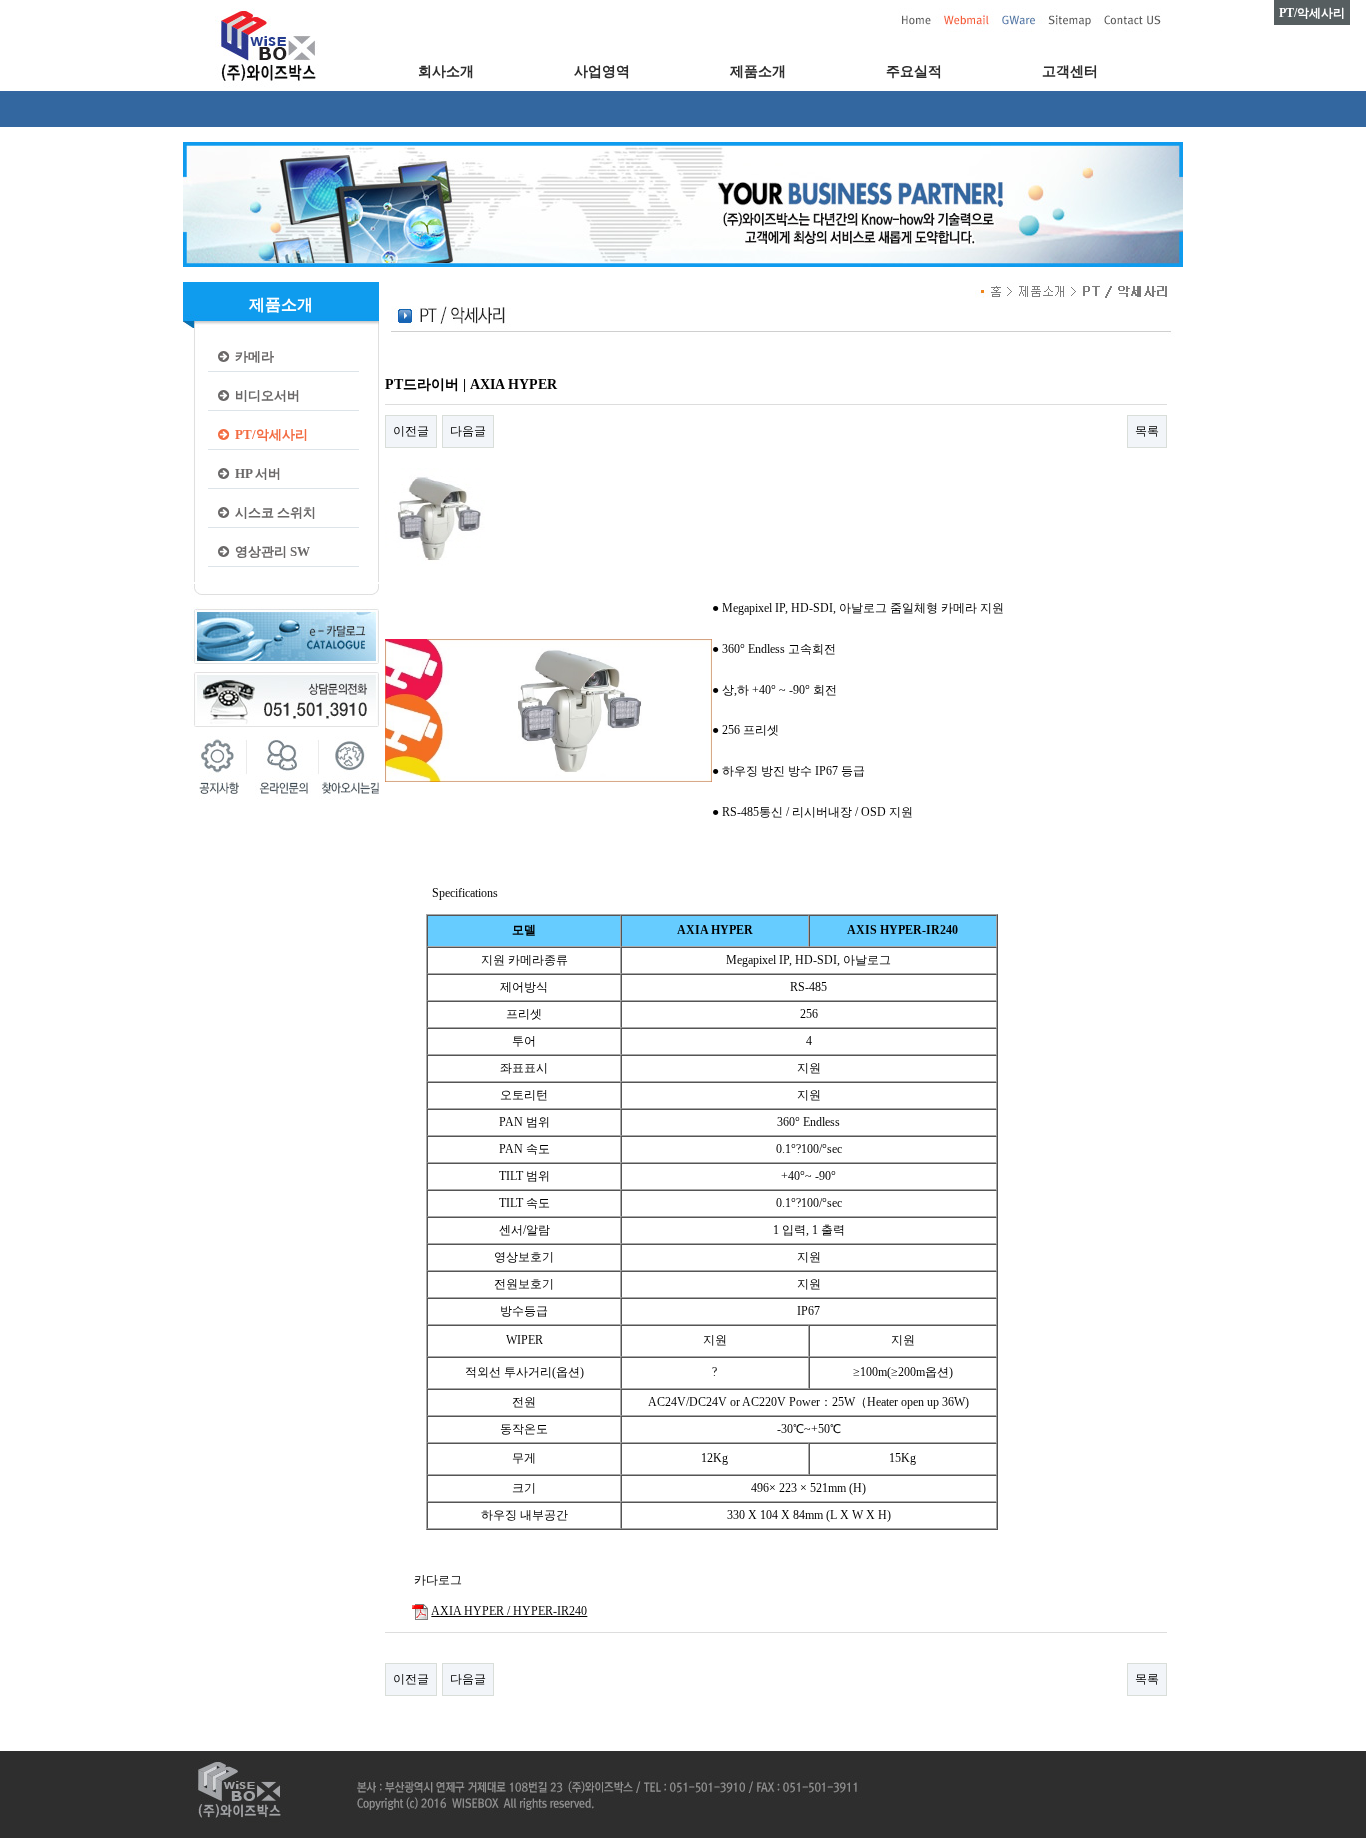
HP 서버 (255, 473)
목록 (1147, 431)
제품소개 (758, 71)
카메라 (251, 356)
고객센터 (1070, 71)
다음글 (468, 431)
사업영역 (602, 71)
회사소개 (446, 71)
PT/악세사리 (268, 434)
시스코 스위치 (272, 512)
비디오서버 (264, 395)
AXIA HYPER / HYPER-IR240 (509, 1611)
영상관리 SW (269, 551)
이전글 (411, 431)
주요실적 (914, 71)
